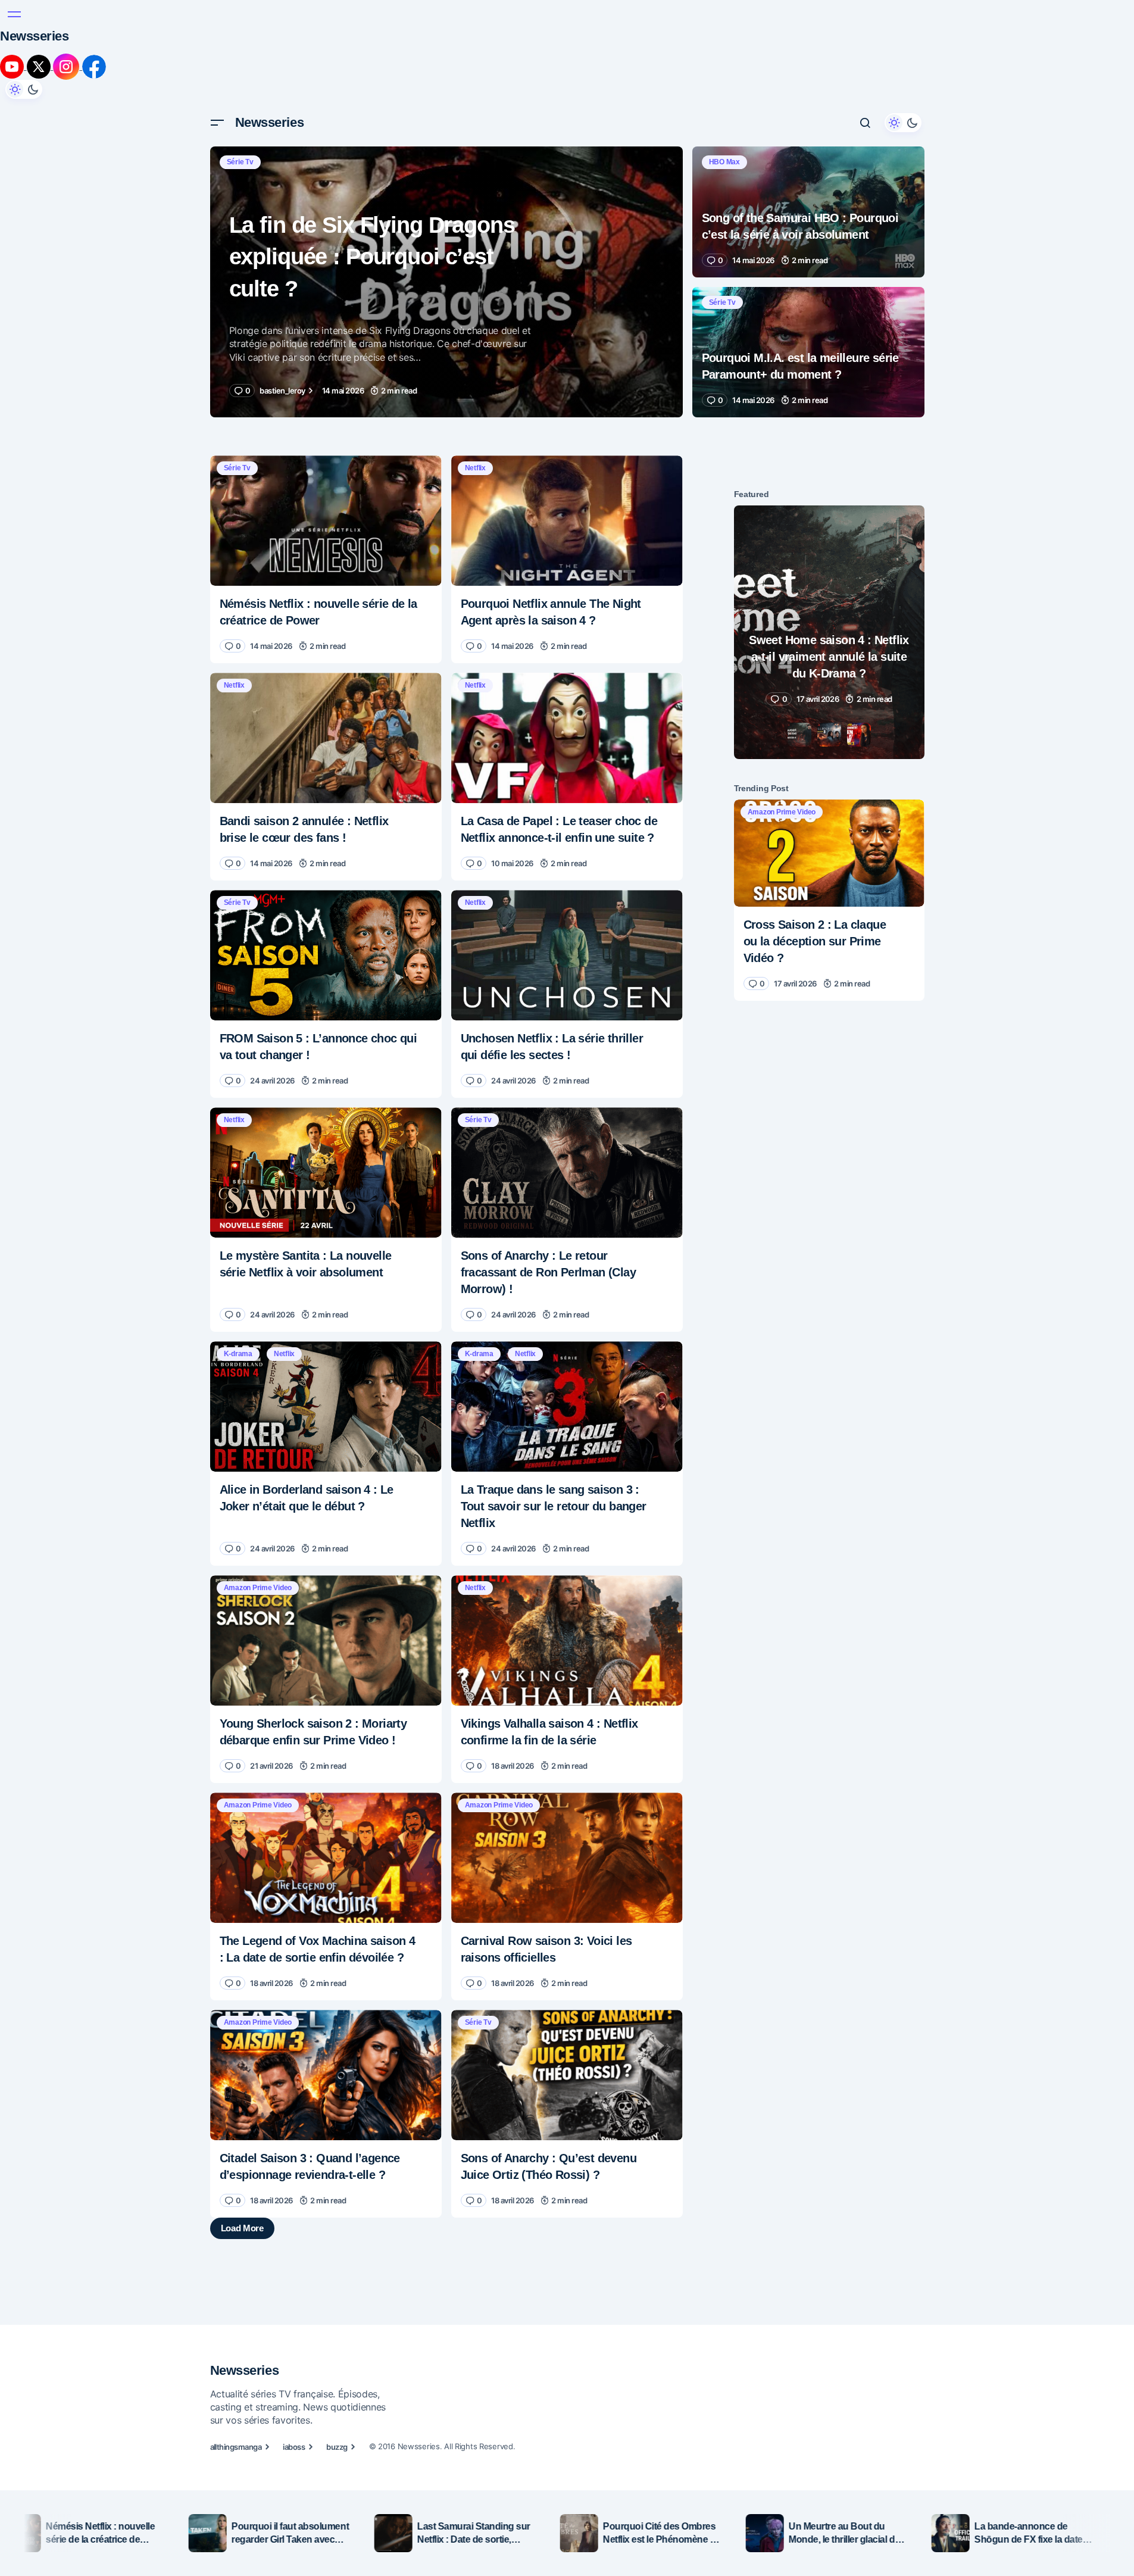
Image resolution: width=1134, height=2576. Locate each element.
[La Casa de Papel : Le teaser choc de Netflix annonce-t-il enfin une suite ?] (567, 639)
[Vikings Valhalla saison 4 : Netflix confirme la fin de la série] (567, 1542)
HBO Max (724, 63)
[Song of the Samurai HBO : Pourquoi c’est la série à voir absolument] (808, 113)
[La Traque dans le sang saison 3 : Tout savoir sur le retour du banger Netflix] (567, 1308)
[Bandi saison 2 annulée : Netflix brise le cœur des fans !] (326, 639)
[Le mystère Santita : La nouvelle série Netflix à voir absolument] (326, 1074)
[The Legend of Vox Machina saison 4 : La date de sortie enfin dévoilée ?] (326, 1759)
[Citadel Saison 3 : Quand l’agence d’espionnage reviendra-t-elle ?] (326, 1976)
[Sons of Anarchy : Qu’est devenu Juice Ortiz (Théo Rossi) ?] (567, 1976)
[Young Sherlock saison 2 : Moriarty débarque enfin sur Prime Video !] (326, 1542)
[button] (217, 24)
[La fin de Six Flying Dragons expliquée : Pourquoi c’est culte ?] (446, 183)
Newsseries (270, 24)
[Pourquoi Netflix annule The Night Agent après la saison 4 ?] (567, 422)
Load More (446, 2153)
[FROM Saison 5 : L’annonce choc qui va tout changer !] (326, 856)
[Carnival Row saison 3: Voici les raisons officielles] (567, 1759)
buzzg (337, 2422)
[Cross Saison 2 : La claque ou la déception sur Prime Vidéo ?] (829, 754)
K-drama (238, 1255)
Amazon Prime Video (258, 1489)
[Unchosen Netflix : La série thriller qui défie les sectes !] (567, 856)
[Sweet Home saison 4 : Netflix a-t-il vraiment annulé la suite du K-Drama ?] (829, 533)
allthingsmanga (236, 2422)
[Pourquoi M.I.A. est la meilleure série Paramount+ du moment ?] (808, 253)
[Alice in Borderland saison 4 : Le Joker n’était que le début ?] (326, 1308)
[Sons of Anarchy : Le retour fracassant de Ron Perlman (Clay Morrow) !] (567, 1074)
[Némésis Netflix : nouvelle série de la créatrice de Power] (326, 422)
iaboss (294, 2422)
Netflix (475, 369)
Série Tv (240, 63)
